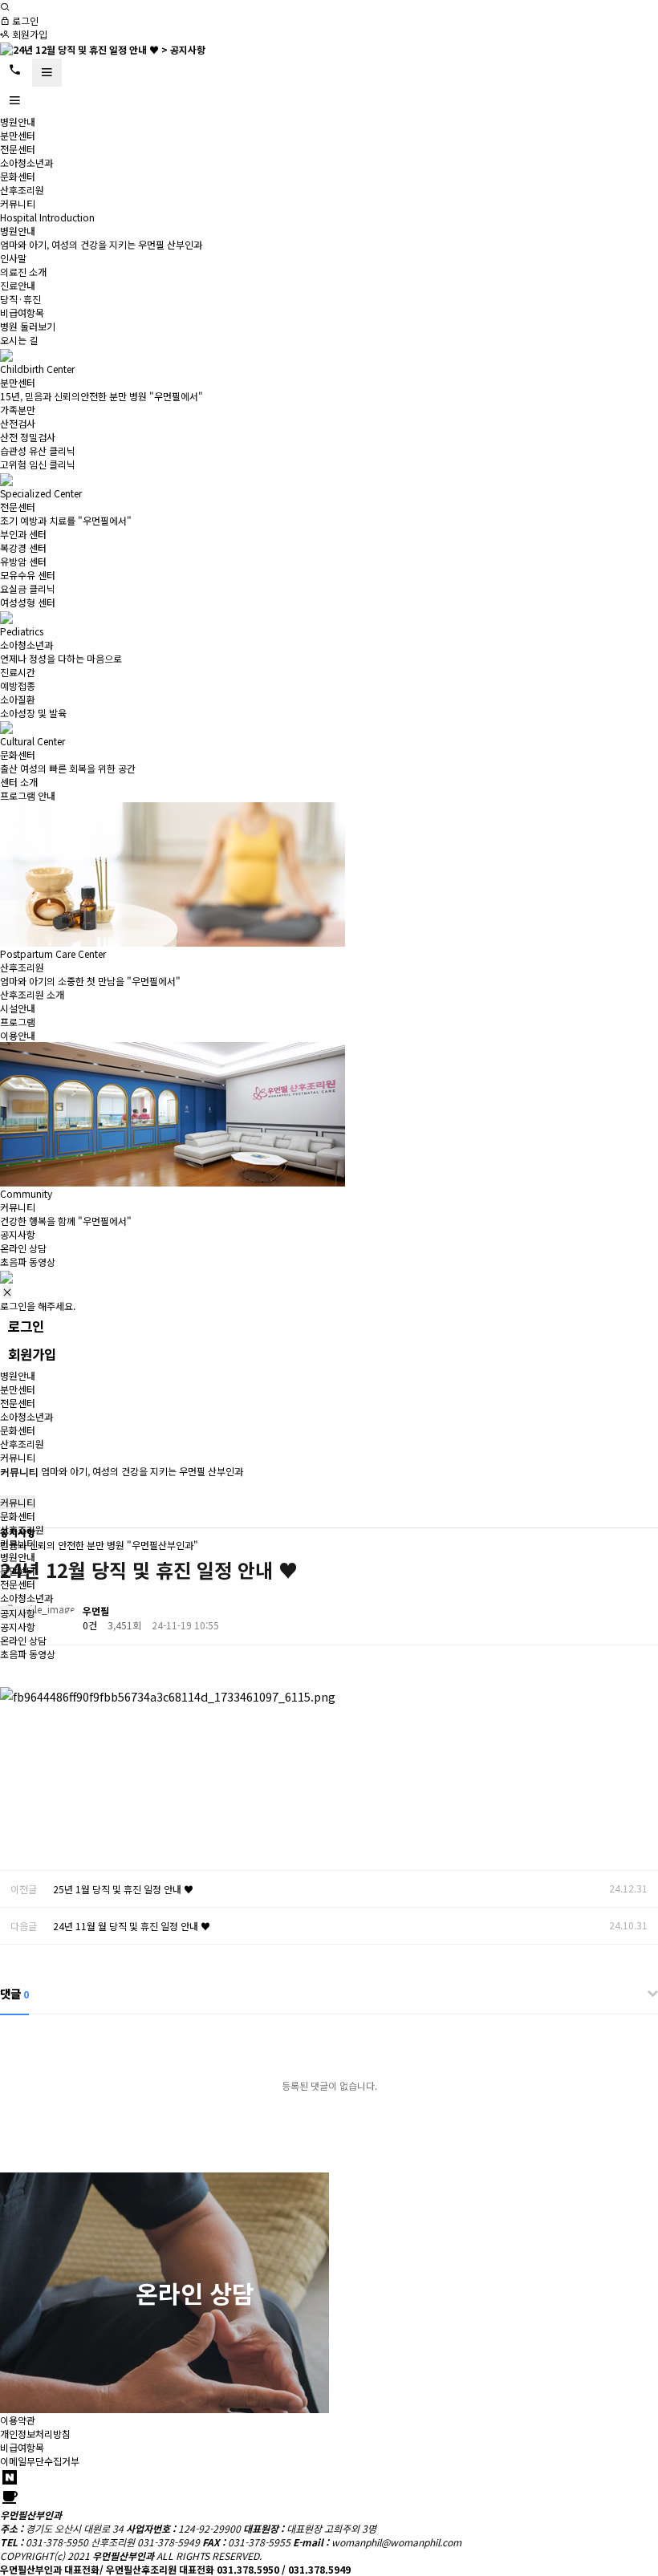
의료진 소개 (23, 272)
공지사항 (18, 1234)
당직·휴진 (20, 299)
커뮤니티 (18, 203)
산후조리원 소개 (32, 994)
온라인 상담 (23, 1248)
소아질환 (18, 699)
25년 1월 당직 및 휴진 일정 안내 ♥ (123, 1889)
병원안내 (18, 122)
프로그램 (18, 1022)
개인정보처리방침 (35, 2434)
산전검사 (18, 423)
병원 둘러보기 (28, 326)
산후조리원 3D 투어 (464, 2293)
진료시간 (18, 672)
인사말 (13, 258)
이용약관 (18, 2420)
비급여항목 (22, 312)
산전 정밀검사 (28, 437)
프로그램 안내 (28, 795)
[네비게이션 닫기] (7, 1292)
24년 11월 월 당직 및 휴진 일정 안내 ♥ (132, 1926)
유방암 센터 (23, 561)
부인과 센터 (23, 534)
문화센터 (18, 176)
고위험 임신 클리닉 (38, 464)
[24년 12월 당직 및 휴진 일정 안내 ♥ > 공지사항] (103, 48)
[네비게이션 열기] (47, 73)
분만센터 (18, 135)
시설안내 (18, 1008)
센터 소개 (19, 782)
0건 (90, 1625)
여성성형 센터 (28, 602)
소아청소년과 (26, 162)
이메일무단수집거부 (40, 2461)
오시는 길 (19, 340)
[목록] (642, 1614)
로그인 (24, 20)
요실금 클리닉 (28, 588)
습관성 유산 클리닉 (38, 450)
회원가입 (28, 34)
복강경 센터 (23, 548)
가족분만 (18, 410)
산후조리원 (22, 190)
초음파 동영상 (28, 1262)
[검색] (5, 7)
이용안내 (18, 1035)
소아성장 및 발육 (33, 713)
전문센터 (18, 149)
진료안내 (18, 285)
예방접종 (18, 686)
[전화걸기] (15, 70)
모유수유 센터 (28, 575)
